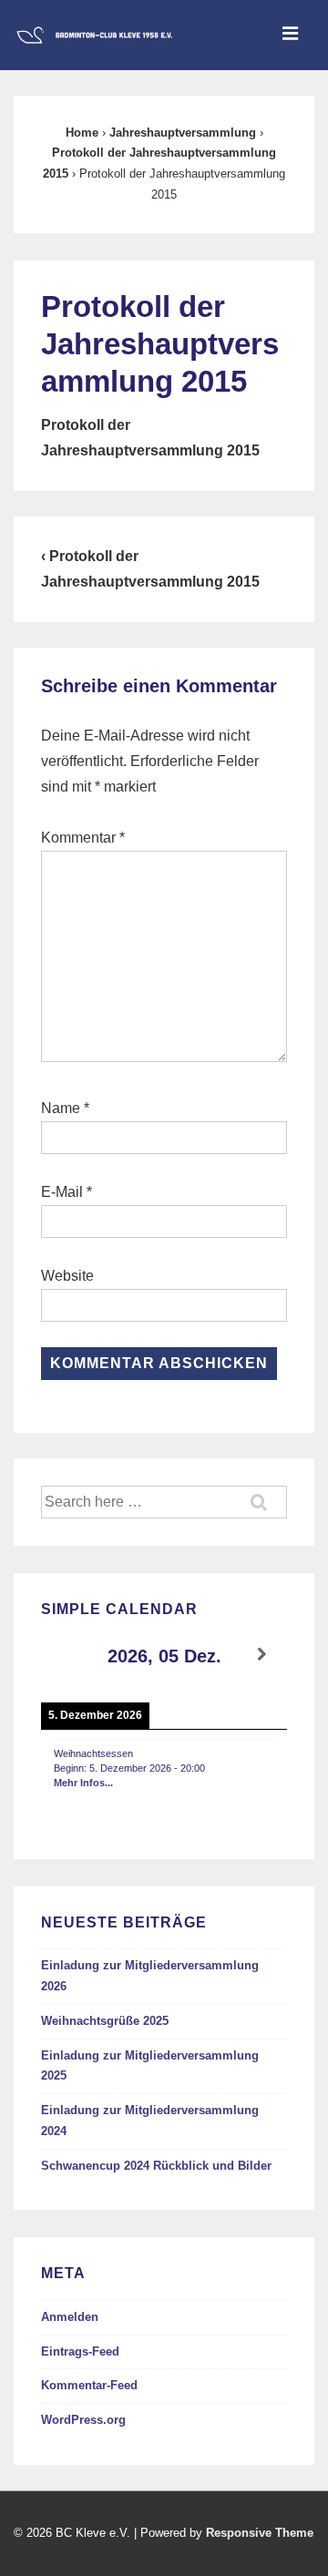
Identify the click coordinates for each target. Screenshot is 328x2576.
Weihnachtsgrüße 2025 (105, 2021)
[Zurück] (66, 1655)
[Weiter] (262, 1655)
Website (67, 1276)
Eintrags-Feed (80, 2351)
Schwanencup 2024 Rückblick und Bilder (156, 2166)
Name (61, 1108)
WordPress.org (83, 2420)
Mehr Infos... (83, 1783)
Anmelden (70, 2317)
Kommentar (83, 838)
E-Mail (62, 1192)
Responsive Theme (260, 2533)
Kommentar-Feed (89, 2385)
